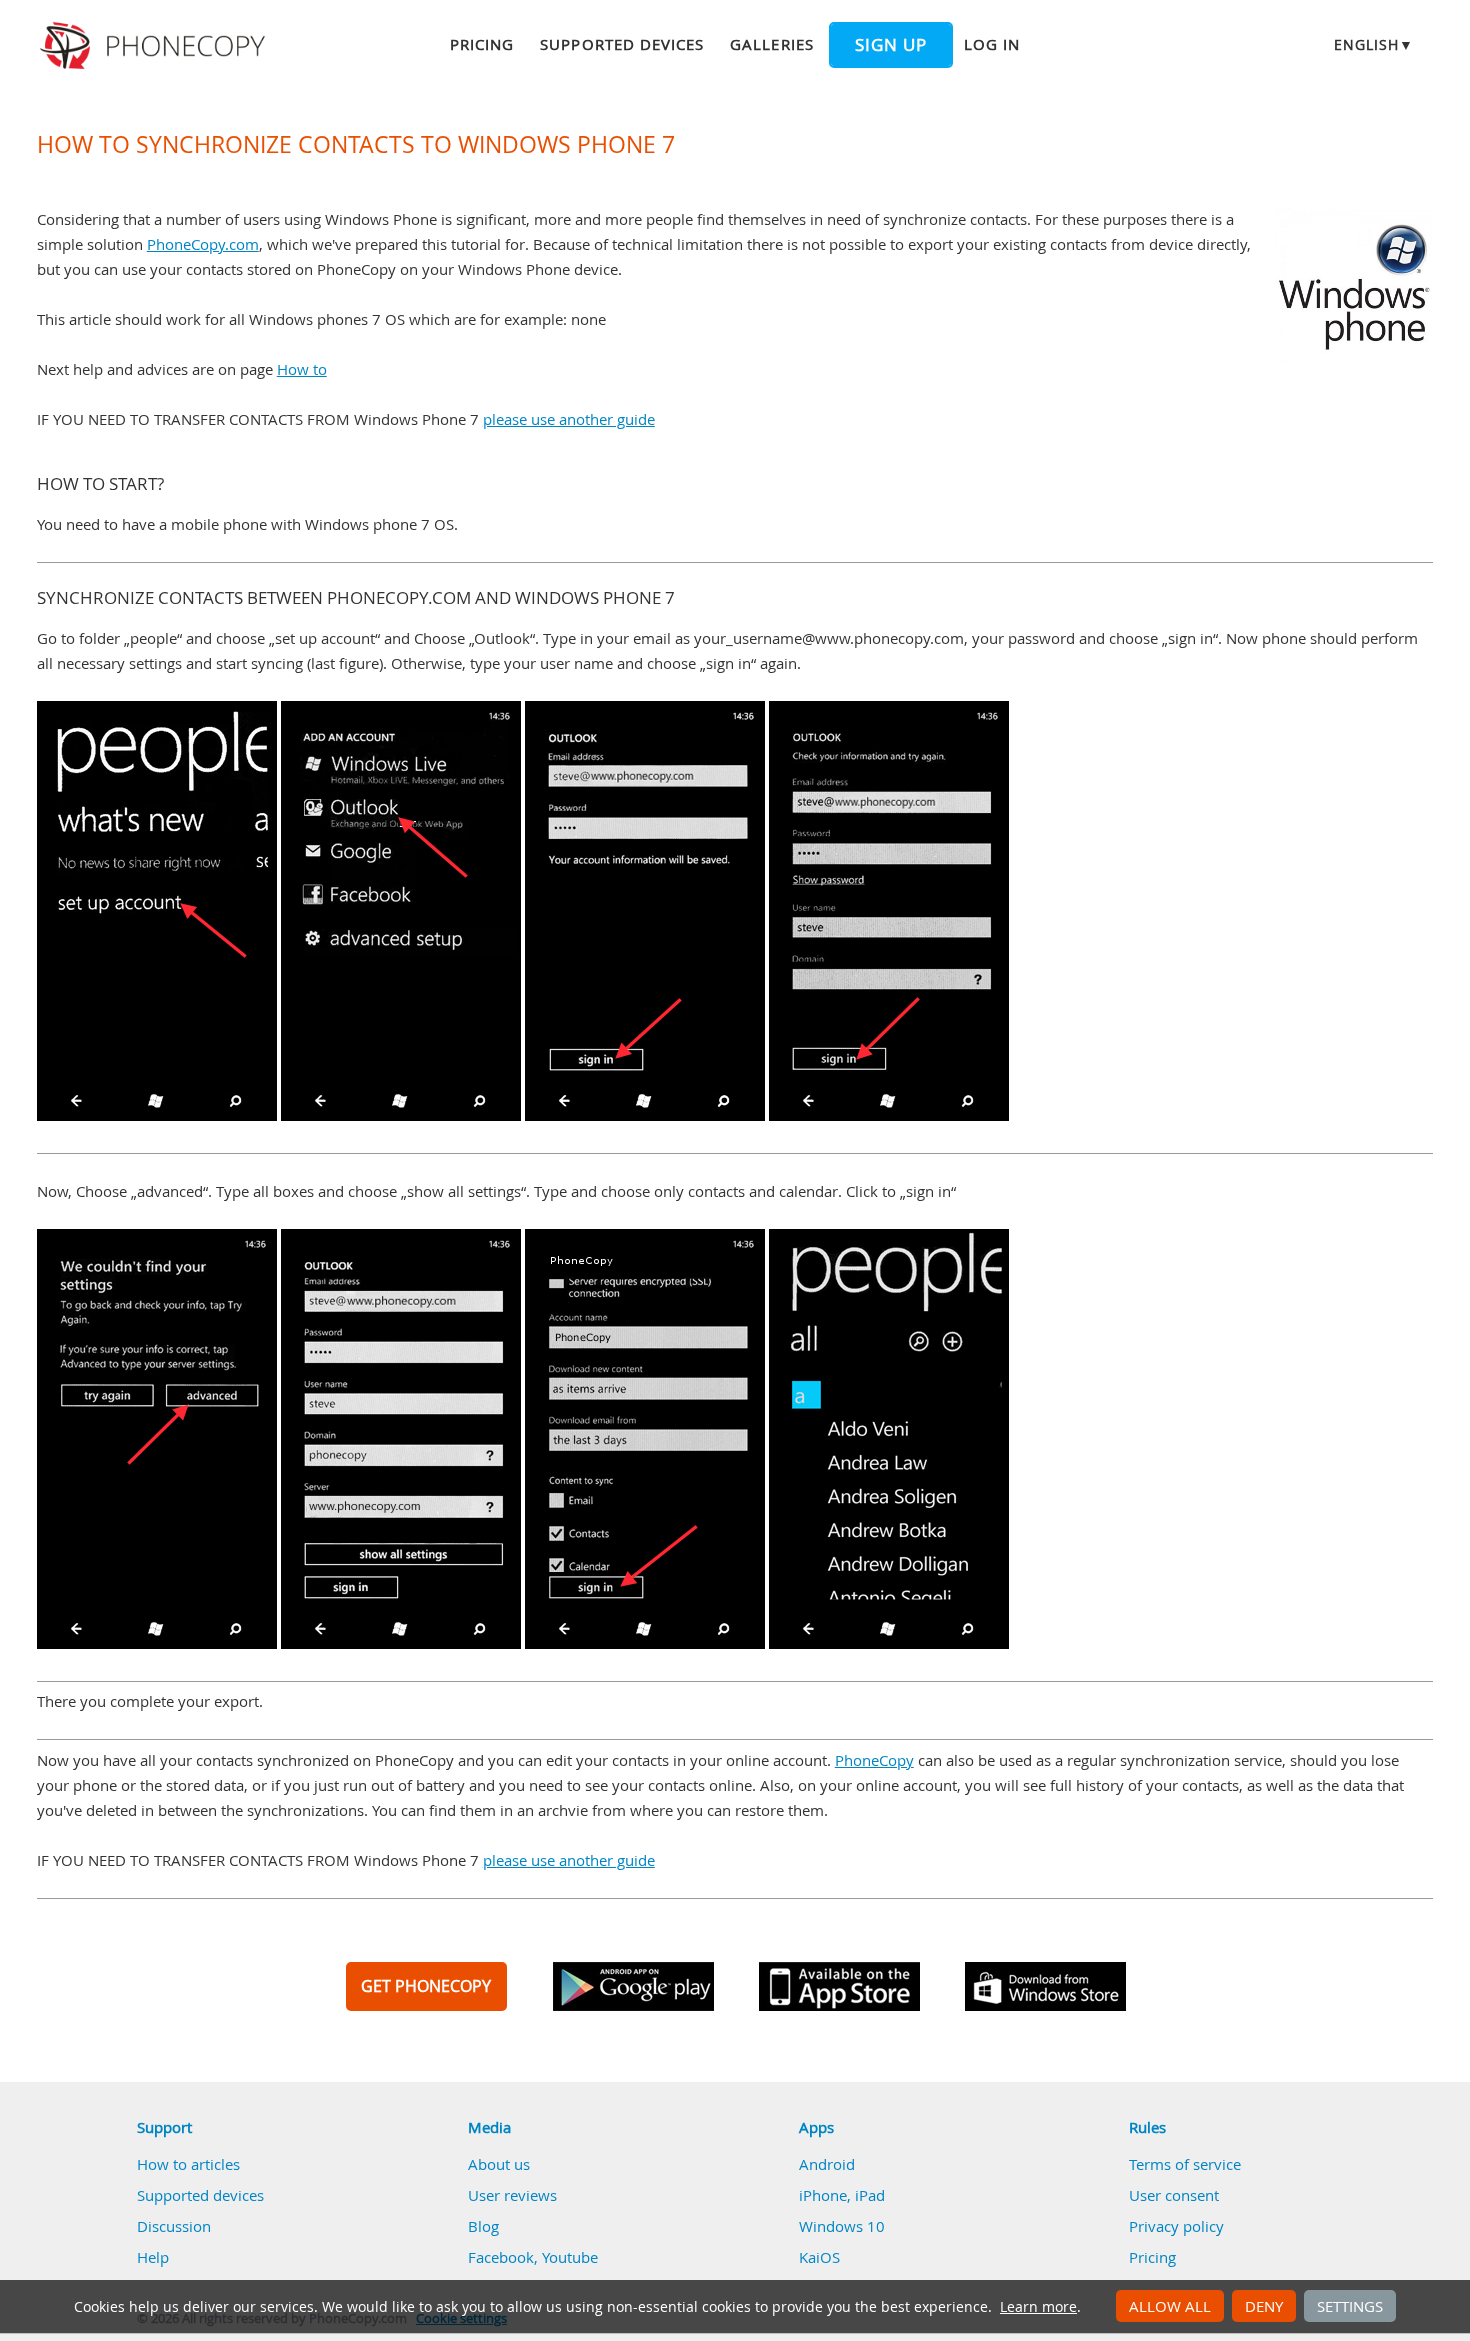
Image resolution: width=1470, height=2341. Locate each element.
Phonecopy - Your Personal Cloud (155, 46)
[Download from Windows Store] (1045, 1986)
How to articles (188, 2164)
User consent (1174, 2195)
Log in (992, 44)
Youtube (570, 2257)
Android (827, 2164)
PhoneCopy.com (203, 244)
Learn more (1038, 2307)
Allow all (1170, 2306)
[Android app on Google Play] (633, 1986)
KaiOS (819, 2257)
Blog (483, 2226)
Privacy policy (1176, 2226)
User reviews (512, 2195)
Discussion (174, 2226)
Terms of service (1185, 2164)
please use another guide (569, 419)
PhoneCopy (874, 1760)
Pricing (482, 44)
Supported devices (622, 44)
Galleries (771, 44)
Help (153, 2257)
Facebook (501, 2257)
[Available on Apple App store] (839, 1986)
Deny (1264, 2306)
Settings (1350, 2306)
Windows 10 (842, 2226)
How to (302, 369)
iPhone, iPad (842, 2195)
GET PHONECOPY (426, 1986)
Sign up (891, 45)
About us (499, 2164)
